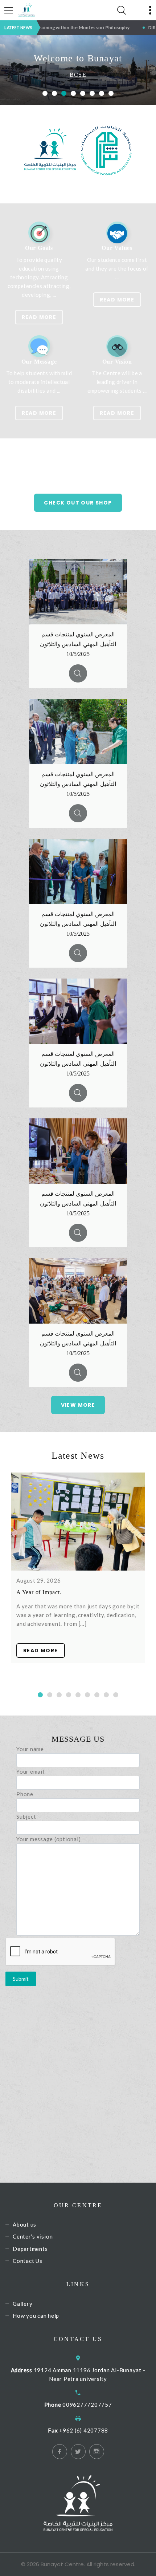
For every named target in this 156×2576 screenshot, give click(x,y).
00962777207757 (87, 2405)
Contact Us (28, 2261)
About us (24, 2224)
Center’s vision (33, 2237)
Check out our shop (78, 503)
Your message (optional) (48, 1839)
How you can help (36, 2316)
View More (78, 1405)
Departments (30, 2249)
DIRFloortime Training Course (95, 27)
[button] (45, 93)
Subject (26, 1816)
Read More (39, 317)
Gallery (22, 2304)
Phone (25, 1794)
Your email (30, 1771)
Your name (30, 1749)
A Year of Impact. (39, 1592)
